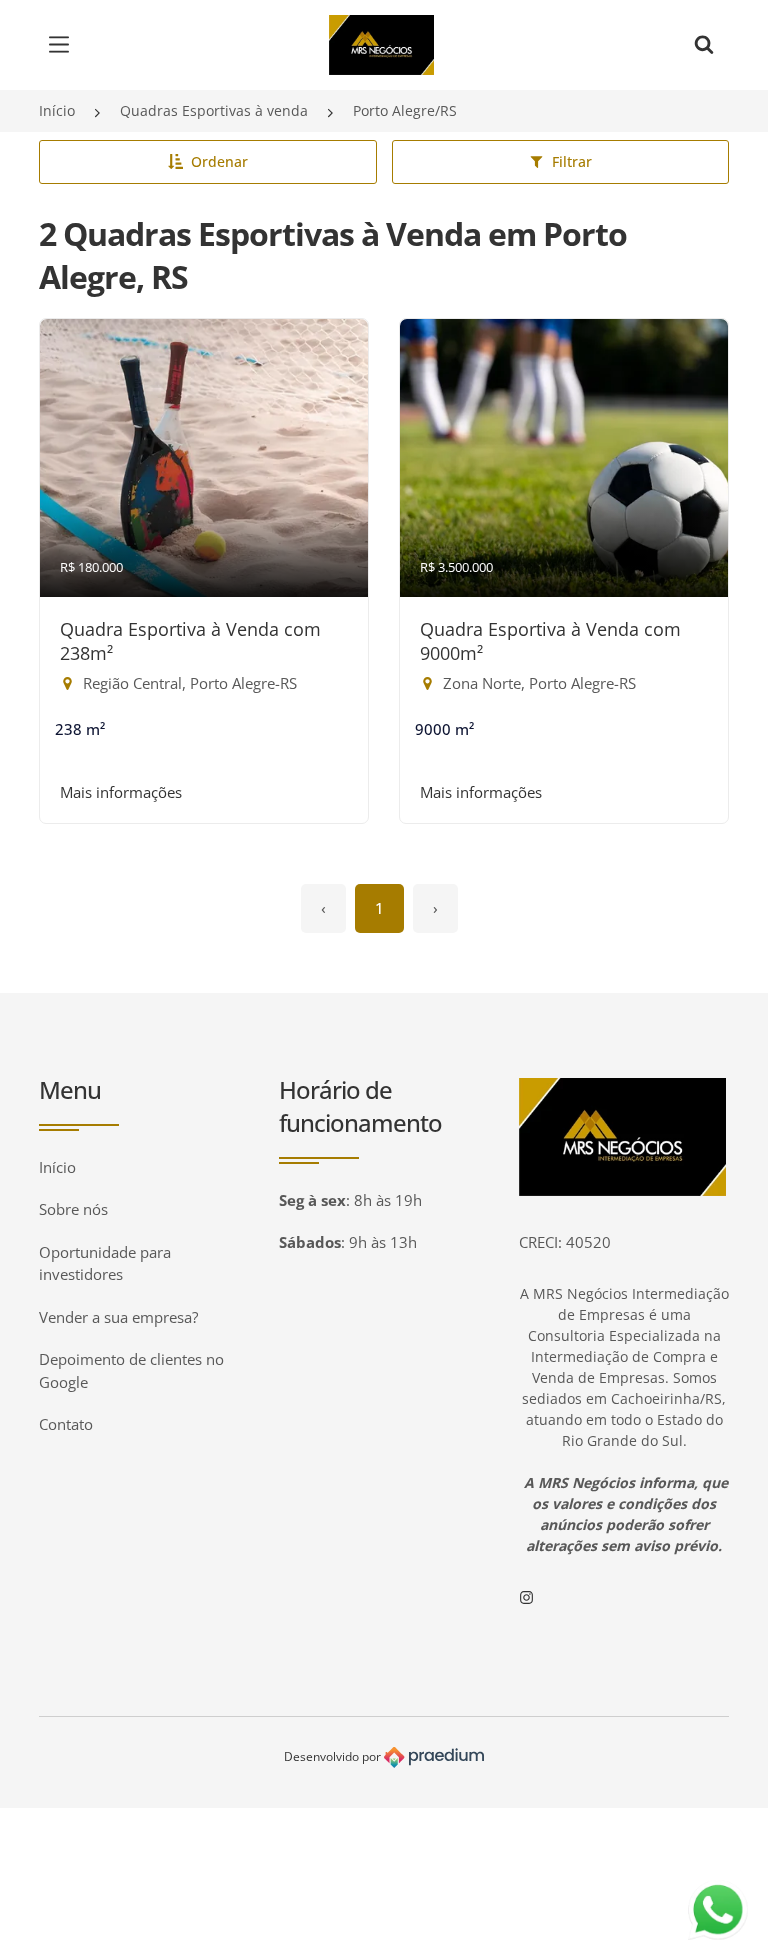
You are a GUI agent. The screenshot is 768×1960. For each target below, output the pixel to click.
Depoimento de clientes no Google (131, 1370)
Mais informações (121, 792)
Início (57, 110)
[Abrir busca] (704, 45)
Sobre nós (73, 1209)
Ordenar (219, 161)
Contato (66, 1424)
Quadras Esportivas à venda (214, 110)
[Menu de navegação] (64, 45)
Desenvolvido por (334, 1756)
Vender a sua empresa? (118, 1317)
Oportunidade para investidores (105, 1263)
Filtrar (572, 161)
